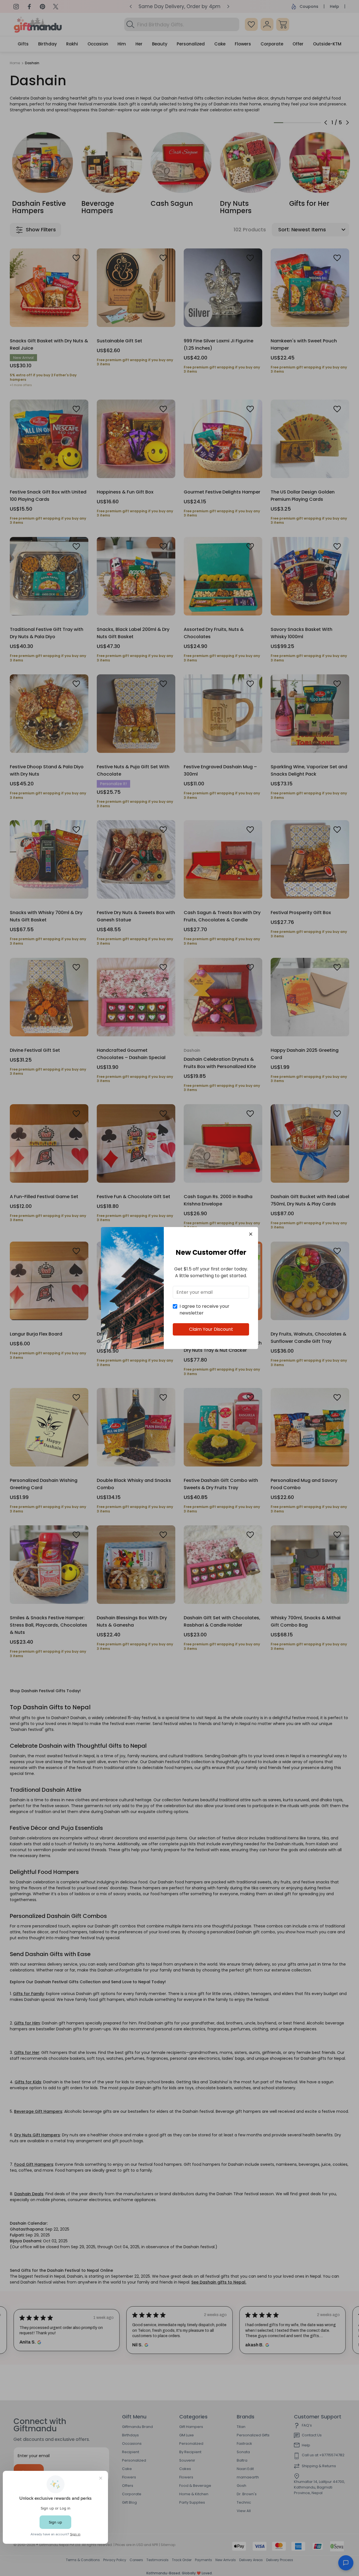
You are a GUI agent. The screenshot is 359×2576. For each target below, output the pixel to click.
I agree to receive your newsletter (204, 1310)
